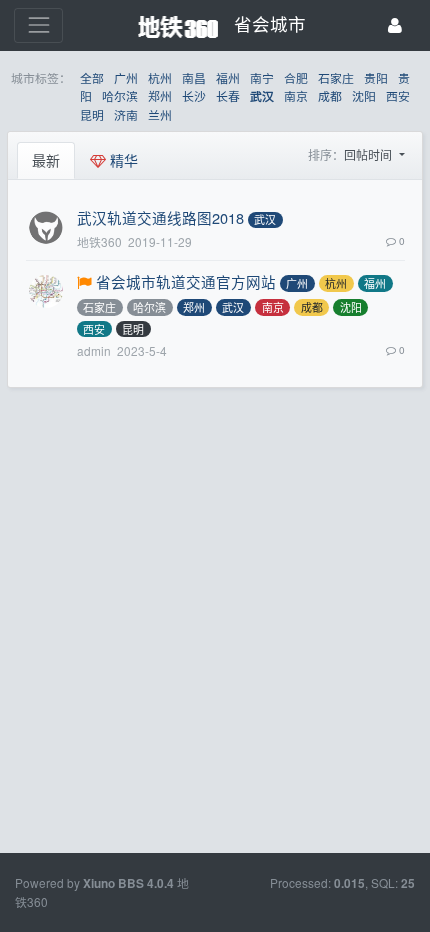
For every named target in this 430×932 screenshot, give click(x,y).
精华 (122, 160)
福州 (228, 77)
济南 (126, 114)
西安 (398, 95)
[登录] (395, 25)
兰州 (160, 114)
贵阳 (376, 77)
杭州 (160, 77)
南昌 (194, 77)
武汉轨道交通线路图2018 (160, 217)
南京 (296, 95)
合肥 (296, 77)
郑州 (160, 95)
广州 (126, 77)
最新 (46, 160)
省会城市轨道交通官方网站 (186, 281)
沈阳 (364, 95)
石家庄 (336, 77)
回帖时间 (369, 154)
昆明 (92, 114)
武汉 (262, 96)
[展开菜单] (38, 25)
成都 (330, 95)
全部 (92, 77)
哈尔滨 (120, 95)
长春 (228, 95)
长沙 (194, 95)
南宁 (262, 77)
